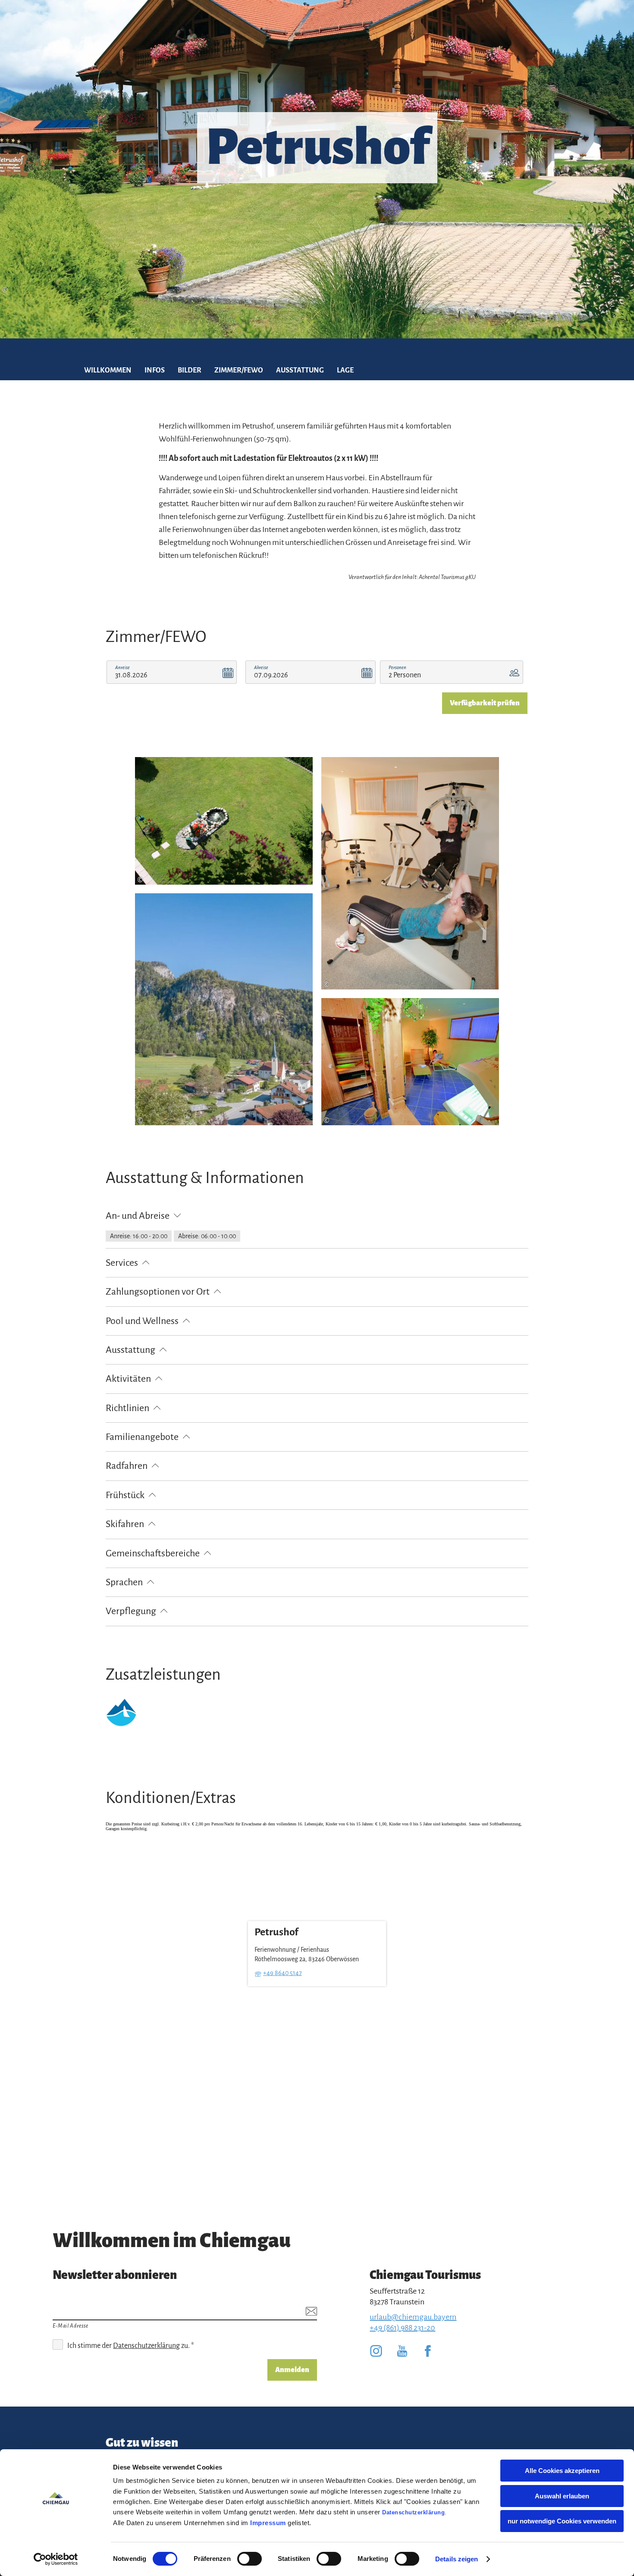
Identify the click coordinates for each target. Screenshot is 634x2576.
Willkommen (108, 370)
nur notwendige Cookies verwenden (562, 2521)
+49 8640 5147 (282, 1973)
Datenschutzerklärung (413, 2512)
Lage (345, 370)
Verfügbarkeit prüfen (485, 703)
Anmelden (292, 2370)
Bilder (190, 370)
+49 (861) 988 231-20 (402, 2328)
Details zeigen (457, 2559)
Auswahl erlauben (562, 2496)
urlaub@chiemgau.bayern (413, 2317)
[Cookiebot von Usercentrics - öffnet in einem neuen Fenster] (56, 2559)
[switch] (250, 2559)
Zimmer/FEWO (239, 370)
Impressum (268, 2523)
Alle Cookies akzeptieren (562, 2471)
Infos (155, 370)
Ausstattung (300, 370)
